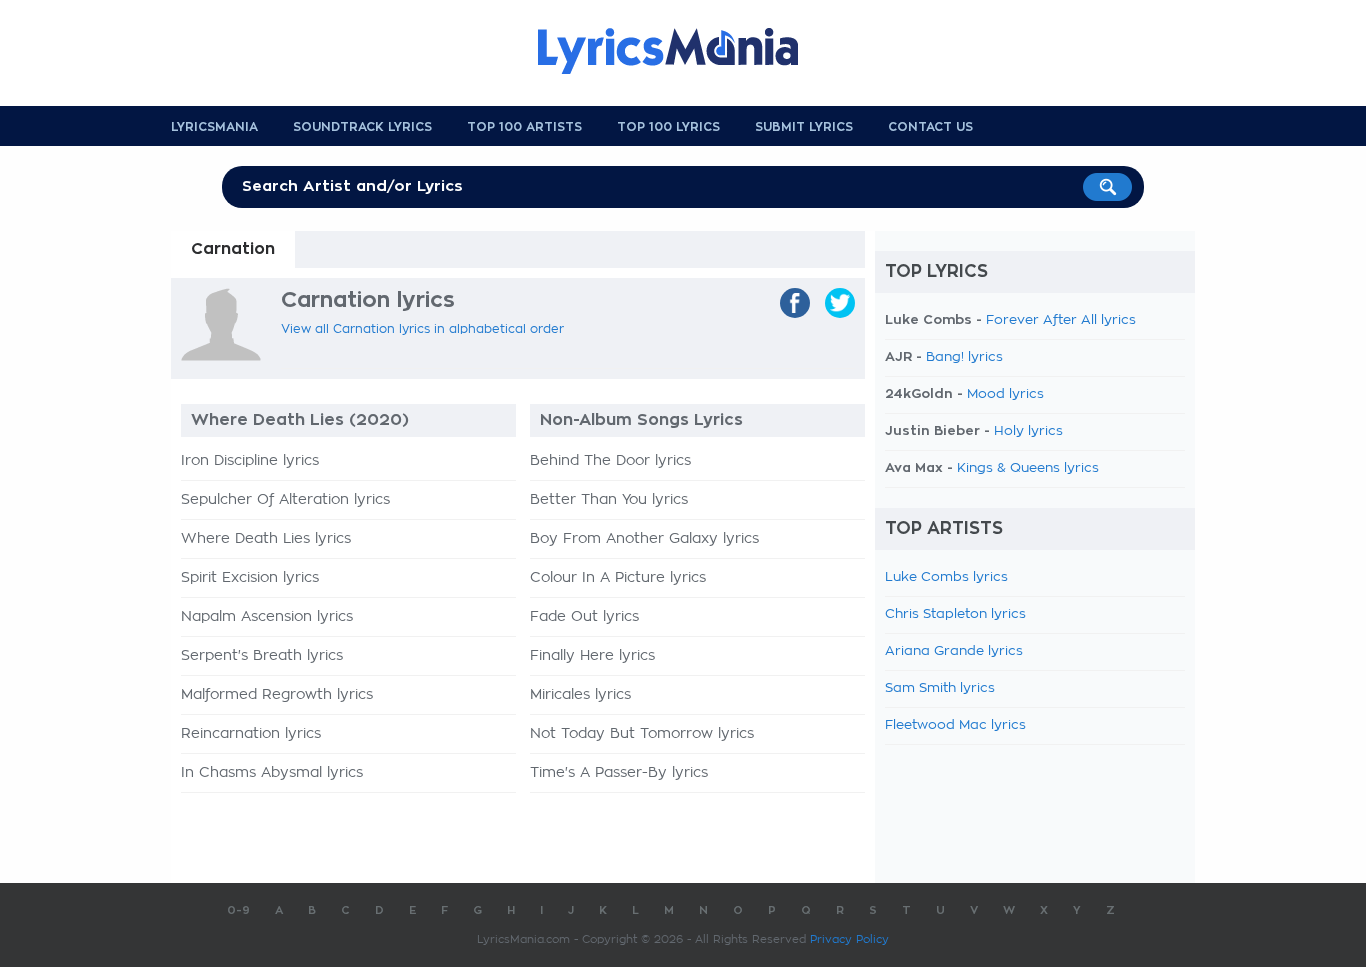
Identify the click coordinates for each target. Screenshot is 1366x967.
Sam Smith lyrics (940, 688)
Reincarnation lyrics (251, 734)
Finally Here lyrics (592, 656)
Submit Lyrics (804, 127)
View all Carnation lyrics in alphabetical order (422, 329)
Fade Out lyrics (584, 617)
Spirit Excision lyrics (250, 578)
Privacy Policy (849, 939)
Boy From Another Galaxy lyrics (644, 539)
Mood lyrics (1005, 394)
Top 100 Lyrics (668, 127)
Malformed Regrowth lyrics (277, 695)
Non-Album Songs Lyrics (641, 420)
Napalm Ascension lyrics (267, 617)
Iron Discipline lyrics (250, 461)
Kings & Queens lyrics (1028, 468)
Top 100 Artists (524, 127)
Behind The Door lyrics (610, 461)
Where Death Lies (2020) (300, 420)
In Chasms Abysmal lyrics (272, 773)
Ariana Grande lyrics (954, 651)
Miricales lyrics (580, 695)
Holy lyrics (1028, 431)
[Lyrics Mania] (683, 51)
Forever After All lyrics (1061, 320)
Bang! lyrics (964, 357)
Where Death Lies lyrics (266, 539)
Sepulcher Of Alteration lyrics (285, 500)
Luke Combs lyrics (946, 577)
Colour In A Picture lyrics (618, 578)
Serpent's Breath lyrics (262, 656)
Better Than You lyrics (609, 500)
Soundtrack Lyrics (362, 127)
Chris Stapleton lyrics (955, 614)
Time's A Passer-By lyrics (619, 773)
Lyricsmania (214, 127)
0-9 (238, 910)
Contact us (930, 127)
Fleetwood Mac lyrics (955, 725)
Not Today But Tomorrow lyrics (642, 734)
